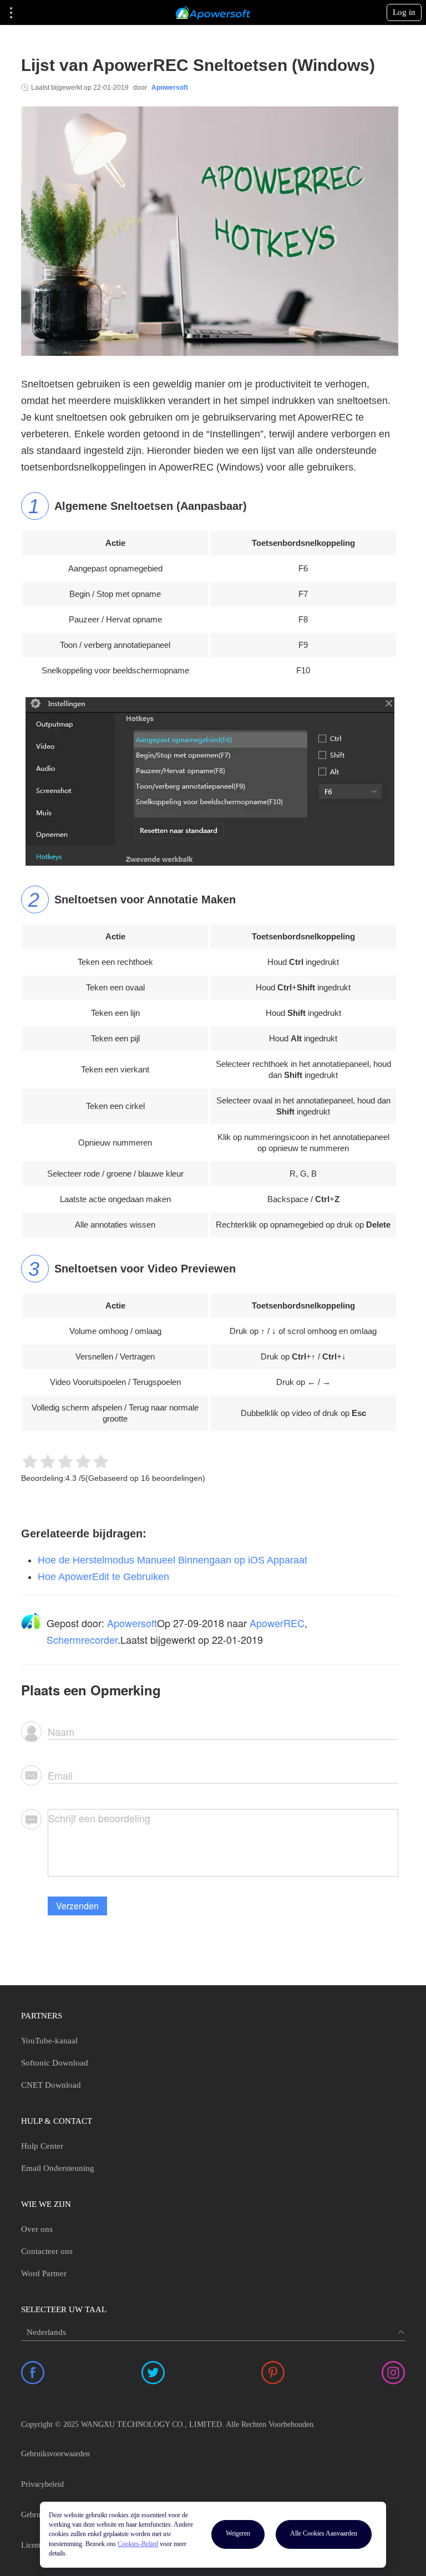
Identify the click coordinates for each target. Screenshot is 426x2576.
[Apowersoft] (213, 13)
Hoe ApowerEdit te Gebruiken (103, 1577)
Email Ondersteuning (58, 2168)
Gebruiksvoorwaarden (55, 2454)
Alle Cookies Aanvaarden (324, 2533)
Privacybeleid (42, 2484)
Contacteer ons (47, 2251)
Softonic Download (55, 2063)
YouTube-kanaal (49, 2041)
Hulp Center (42, 2146)
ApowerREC (277, 1623)
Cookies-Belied (138, 2544)
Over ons (37, 2229)
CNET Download (51, 2085)
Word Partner (44, 2273)
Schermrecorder (82, 1639)
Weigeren (238, 2533)
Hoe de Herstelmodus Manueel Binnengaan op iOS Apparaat (173, 1560)
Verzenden (77, 1906)
